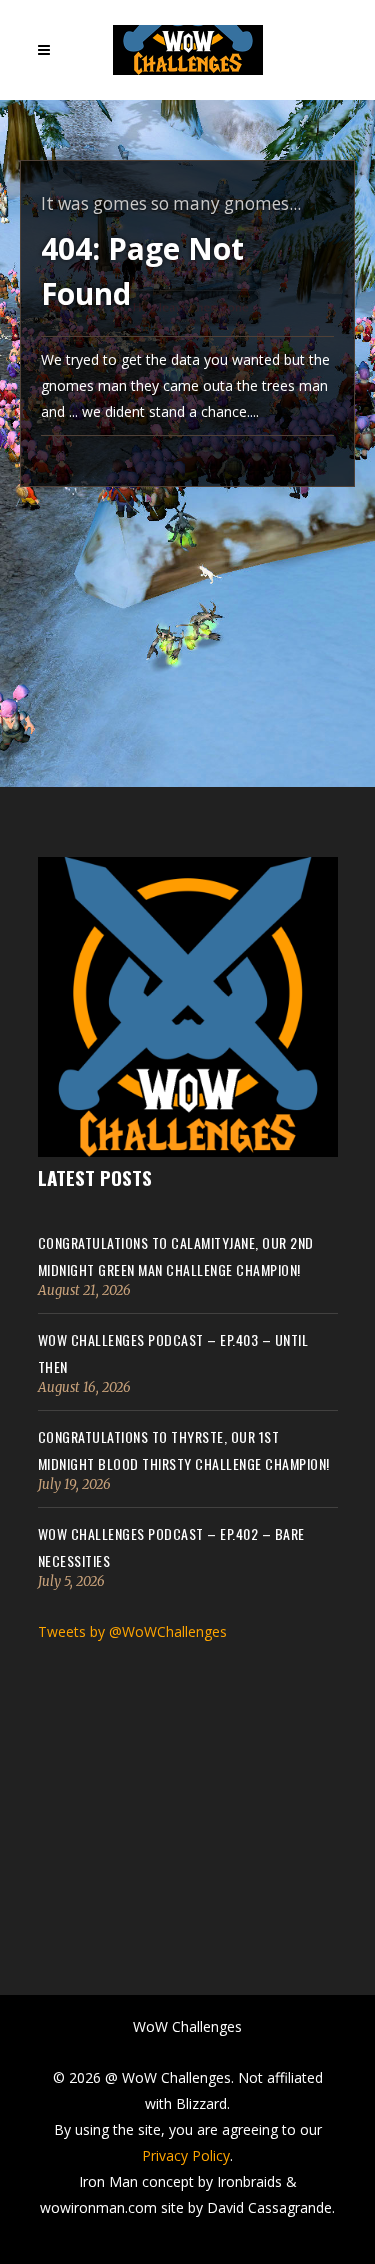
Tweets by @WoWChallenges (132, 1631)
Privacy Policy (186, 2155)
